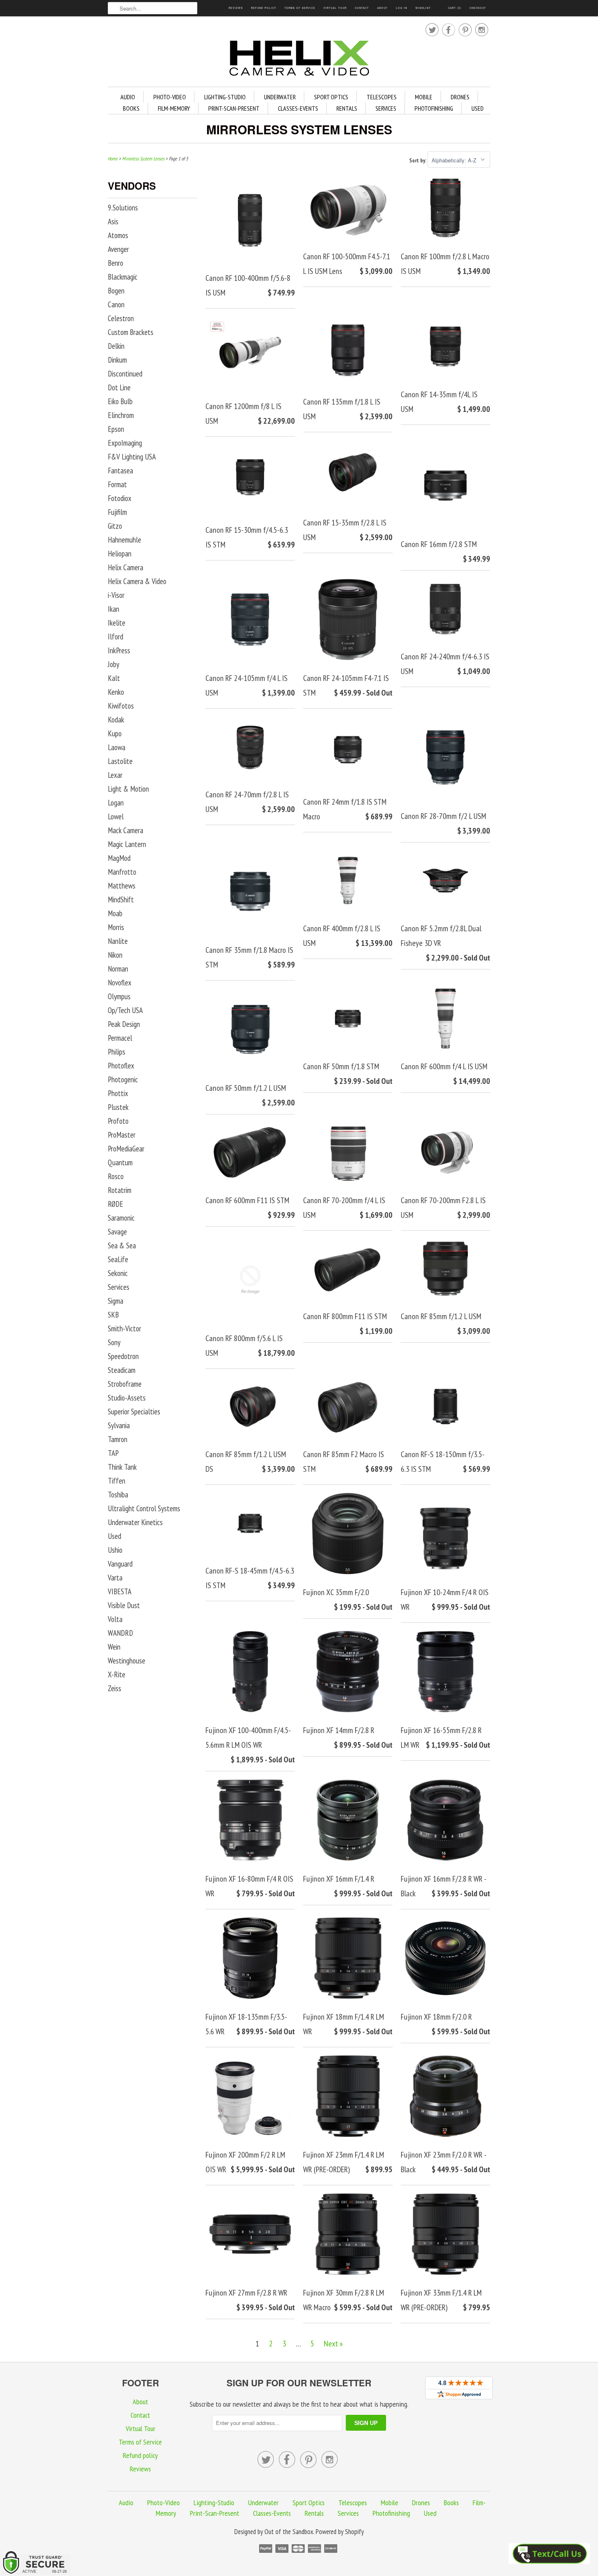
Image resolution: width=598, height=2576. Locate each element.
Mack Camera (125, 830)
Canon (116, 304)
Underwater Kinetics (135, 1522)
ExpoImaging (125, 443)
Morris (116, 927)
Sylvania (119, 1425)
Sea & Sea (122, 1245)
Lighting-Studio (225, 97)
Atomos (118, 235)
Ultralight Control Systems (144, 1508)
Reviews (236, 8)
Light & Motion (128, 789)
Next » (333, 2344)
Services (386, 108)
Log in (402, 8)
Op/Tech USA (125, 1010)
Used (478, 108)
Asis (113, 221)
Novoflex (120, 983)
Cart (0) (455, 8)
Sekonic (118, 1273)
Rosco (116, 1176)
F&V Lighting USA (132, 457)
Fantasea (120, 471)
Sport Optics (331, 97)
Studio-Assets (127, 1398)
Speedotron (123, 1356)
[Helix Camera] (299, 60)
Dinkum (117, 360)
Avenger (118, 249)
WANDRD (120, 1633)
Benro (116, 263)
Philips (117, 1052)
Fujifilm (117, 512)
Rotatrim (120, 1190)
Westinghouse (127, 1661)
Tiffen (117, 1481)
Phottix (118, 1093)
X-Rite (117, 1674)
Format (117, 484)
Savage (117, 1232)
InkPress (119, 650)
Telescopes (382, 97)
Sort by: (418, 161)
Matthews (122, 886)
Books (131, 108)
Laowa (117, 747)
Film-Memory (174, 108)
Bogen (116, 291)
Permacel (120, 1038)
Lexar (115, 775)
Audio (128, 97)
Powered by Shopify (340, 2532)
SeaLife (118, 1259)
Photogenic (123, 1079)
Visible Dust (124, 1605)
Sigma (116, 1301)
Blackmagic (123, 277)
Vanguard (120, 1564)
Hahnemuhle (124, 540)
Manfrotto (122, 872)
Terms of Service (300, 8)
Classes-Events (298, 108)
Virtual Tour (335, 8)
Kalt (114, 678)
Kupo (115, 733)
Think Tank (122, 1467)
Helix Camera (125, 567)
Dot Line (119, 387)
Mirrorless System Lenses (299, 129)
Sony (114, 1342)
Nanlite (118, 941)
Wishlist (423, 8)
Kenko (116, 692)
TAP (113, 1453)
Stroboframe (125, 1384)
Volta (115, 1619)
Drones (460, 97)
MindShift (121, 900)
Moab (115, 913)
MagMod (119, 858)
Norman (118, 969)
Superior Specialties (134, 1412)
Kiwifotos (121, 706)
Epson (116, 429)
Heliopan (120, 554)
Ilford (116, 637)
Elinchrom (121, 415)
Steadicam (122, 1370)
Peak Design (124, 1024)
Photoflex (121, 1066)
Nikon (115, 955)
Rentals (347, 108)
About (382, 8)
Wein (114, 1647)
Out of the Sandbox (289, 2532)
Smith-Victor (124, 1328)
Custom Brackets (131, 332)
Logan (116, 803)
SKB (113, 1315)
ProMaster (122, 1135)
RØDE (116, 1204)
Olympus (119, 996)
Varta (115, 1578)
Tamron (118, 1439)
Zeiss (115, 1688)
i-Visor (116, 595)
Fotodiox (120, 498)
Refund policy (264, 8)
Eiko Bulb (120, 401)
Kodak (116, 720)
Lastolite (120, 761)
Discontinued (125, 374)
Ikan (113, 609)
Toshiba (118, 1495)
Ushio (115, 1550)
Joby (113, 664)
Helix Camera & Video (137, 581)
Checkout (478, 8)
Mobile (424, 97)
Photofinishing (434, 108)
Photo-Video (170, 97)
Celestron (121, 318)
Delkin (116, 346)
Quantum (120, 1162)
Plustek (118, 1107)
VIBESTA (120, 1591)
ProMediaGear (126, 1149)
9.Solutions (123, 208)
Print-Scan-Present (234, 108)
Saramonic (121, 1218)
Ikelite (117, 623)
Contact (362, 8)
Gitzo (115, 526)
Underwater (280, 97)
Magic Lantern (127, 844)
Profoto (118, 1121)
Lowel (116, 816)
